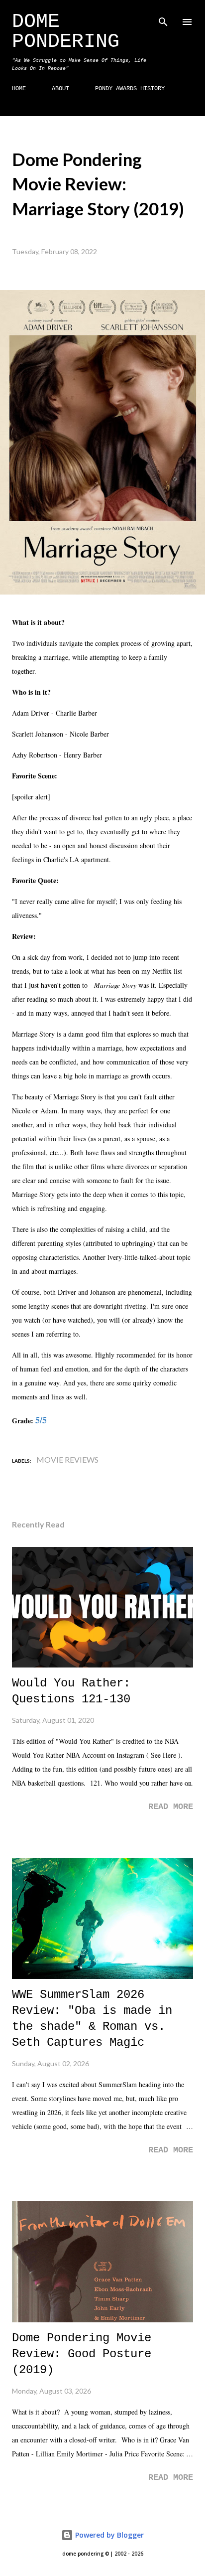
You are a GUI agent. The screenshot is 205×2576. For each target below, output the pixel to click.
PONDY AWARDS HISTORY (130, 89)
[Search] (163, 18)
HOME (19, 89)
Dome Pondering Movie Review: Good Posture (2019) (82, 2354)
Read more (171, 1807)
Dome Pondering (66, 32)
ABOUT (60, 89)
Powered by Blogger (108, 2535)
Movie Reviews (67, 1459)
